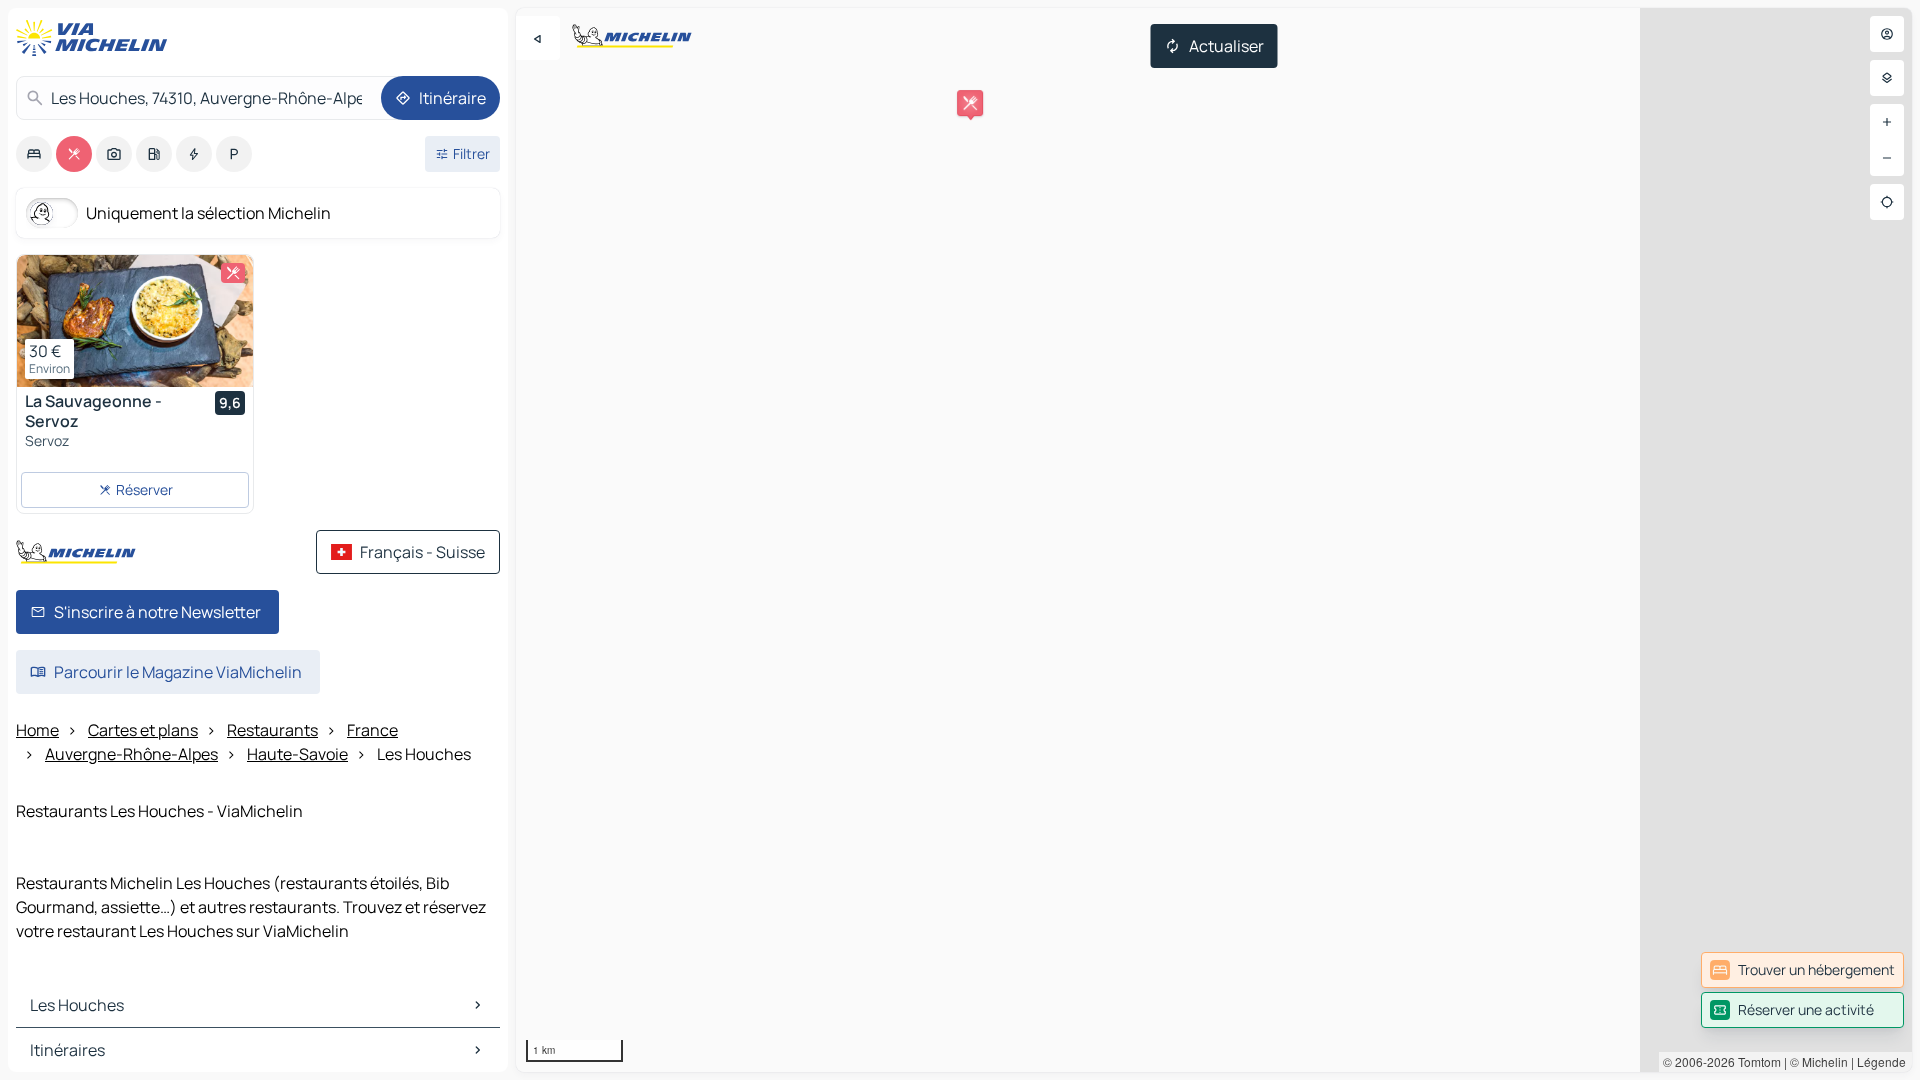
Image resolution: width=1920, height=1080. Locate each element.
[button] (970, 103)
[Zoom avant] (1887, 122)
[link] (1802, 970)
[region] (1214, 540)
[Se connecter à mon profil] (1887, 34)
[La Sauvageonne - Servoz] (135, 321)
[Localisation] (1887, 202)
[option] (34, 154)
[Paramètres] (1887, 78)
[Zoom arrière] (1887, 158)
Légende (1881, 1061)
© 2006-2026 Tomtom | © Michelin (1755, 1061)
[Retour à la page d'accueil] (96, 38)
